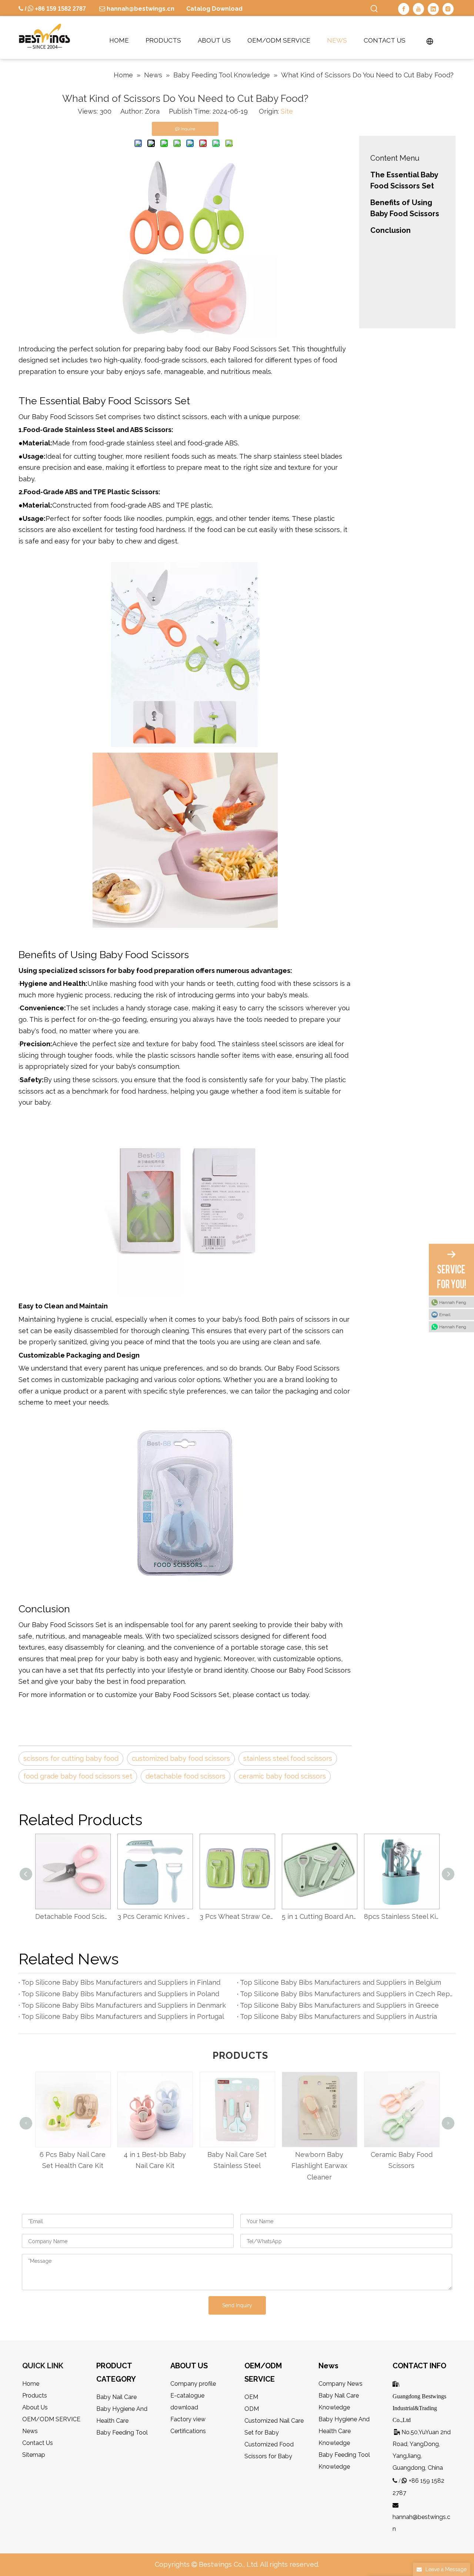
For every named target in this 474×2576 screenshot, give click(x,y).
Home (31, 2384)
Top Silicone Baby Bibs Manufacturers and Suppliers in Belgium (341, 1982)
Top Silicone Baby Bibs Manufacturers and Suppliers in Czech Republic (346, 1994)
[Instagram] (448, 9)
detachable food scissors (186, 1776)
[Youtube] (418, 9)
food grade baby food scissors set (78, 1776)
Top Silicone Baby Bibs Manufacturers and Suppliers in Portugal (123, 2016)
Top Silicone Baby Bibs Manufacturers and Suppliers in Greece (339, 2005)
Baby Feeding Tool (122, 2433)
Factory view (188, 2419)
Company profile (193, 2384)
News (30, 2431)
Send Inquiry (237, 2305)
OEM (251, 2397)
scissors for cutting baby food (71, 1758)
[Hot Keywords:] (374, 9)
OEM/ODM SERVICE (51, 2419)
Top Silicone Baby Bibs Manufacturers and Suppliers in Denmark (124, 2005)
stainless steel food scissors (288, 1758)
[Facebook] (404, 9)
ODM (252, 2409)
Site (287, 111)
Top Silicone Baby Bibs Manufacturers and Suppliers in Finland (121, 1982)
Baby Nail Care (116, 2397)
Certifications (188, 2431)
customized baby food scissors (181, 1758)
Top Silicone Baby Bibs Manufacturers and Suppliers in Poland (120, 1994)
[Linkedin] (433, 9)
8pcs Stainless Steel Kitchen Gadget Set (319, 1916)
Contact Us (38, 2443)
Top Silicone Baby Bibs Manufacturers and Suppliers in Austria (338, 2016)
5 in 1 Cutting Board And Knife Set (237, 1916)
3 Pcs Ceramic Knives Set (73, 1916)
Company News (341, 2384)
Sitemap (34, 2455)
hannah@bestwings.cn (140, 9)
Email (445, 1315)
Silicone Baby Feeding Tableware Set (401, 1916)
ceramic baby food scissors (282, 1776)
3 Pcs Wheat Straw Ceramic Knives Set (155, 1916)
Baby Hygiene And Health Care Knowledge (344, 2431)
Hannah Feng (453, 1302)
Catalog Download (214, 9)
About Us (35, 2407)
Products (35, 2396)
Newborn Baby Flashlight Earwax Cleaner (250, 2166)
